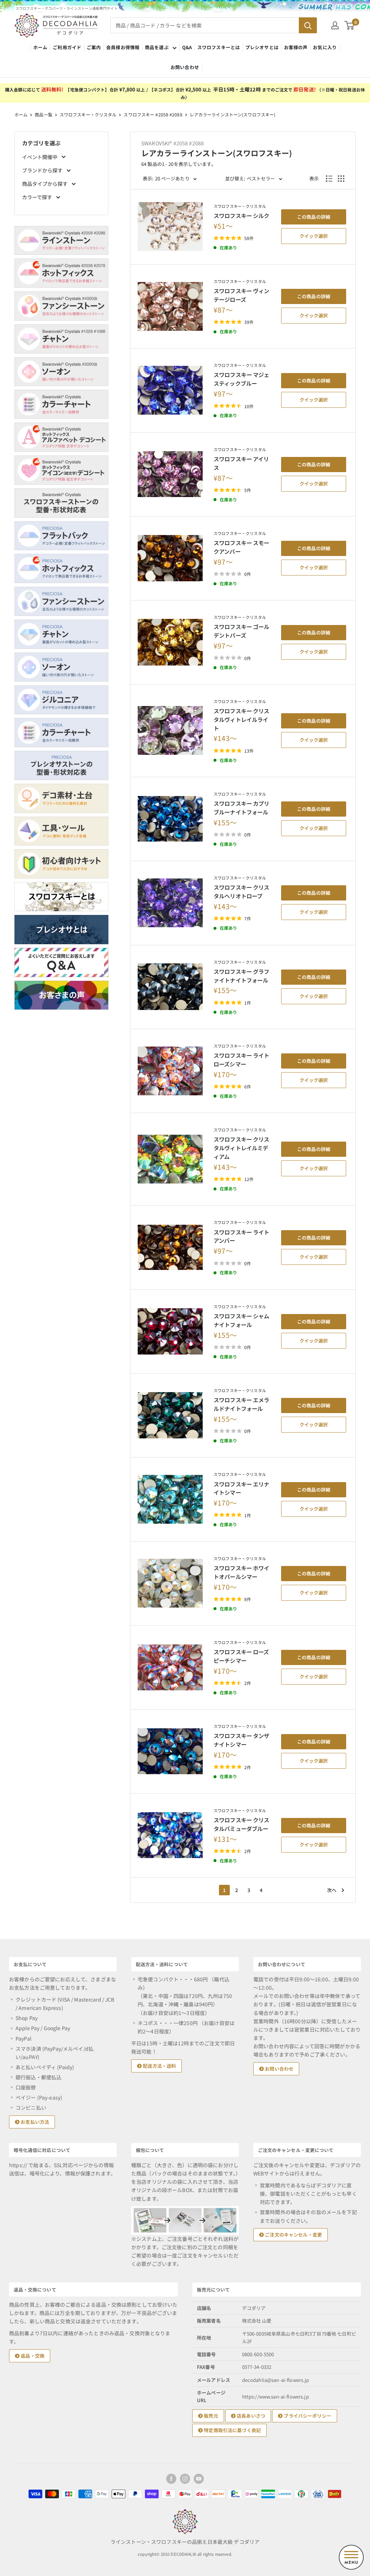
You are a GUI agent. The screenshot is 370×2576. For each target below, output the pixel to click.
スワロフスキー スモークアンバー (242, 547)
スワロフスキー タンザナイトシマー (242, 1740)
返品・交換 (32, 2356)
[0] (350, 25)
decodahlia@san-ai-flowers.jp (276, 2380)
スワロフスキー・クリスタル (88, 114)
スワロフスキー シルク (242, 215)
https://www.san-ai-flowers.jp (276, 2397)
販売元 (210, 2416)
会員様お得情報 (123, 47)
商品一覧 (43, 114)
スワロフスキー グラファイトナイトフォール (242, 976)
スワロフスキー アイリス (241, 463)
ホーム (40, 47)
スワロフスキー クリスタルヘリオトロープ (242, 891)
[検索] (308, 25)
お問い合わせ (185, 67)
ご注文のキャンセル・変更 (293, 2235)
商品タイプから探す (45, 184)
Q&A (187, 47)
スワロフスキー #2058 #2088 (153, 114)
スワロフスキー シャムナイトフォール (242, 1320)
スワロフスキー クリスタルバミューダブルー (242, 1824)
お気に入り (325, 47)
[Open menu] (351, 2557)
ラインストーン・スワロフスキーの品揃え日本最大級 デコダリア (185, 2542)
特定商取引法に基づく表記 (232, 2430)
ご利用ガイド (67, 47)
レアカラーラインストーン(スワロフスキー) (233, 114)
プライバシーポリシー (307, 2416)
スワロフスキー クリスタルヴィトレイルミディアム (242, 1148)
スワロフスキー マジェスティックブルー (242, 379)
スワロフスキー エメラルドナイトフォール (242, 1404)
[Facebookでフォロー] (171, 2479)
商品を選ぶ (157, 47)
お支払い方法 (34, 2122)
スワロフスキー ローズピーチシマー (241, 1656)
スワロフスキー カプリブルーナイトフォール (242, 808)
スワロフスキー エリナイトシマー (242, 1488)
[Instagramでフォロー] (185, 2479)
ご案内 (94, 47)
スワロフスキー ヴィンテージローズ (242, 295)
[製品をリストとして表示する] (329, 179)
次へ (332, 1890)
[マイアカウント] (335, 25)
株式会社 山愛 (257, 2321)
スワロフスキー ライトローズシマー (242, 1060)
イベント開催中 (40, 157)
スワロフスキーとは (219, 47)
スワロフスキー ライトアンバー (242, 1236)
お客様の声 (296, 47)
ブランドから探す (43, 170)
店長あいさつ (250, 2416)
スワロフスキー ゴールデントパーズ (242, 631)
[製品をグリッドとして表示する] (341, 179)
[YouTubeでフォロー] (199, 2479)
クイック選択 (314, 236)
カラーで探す (38, 197)
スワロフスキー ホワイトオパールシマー (242, 1572)
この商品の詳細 (314, 217)
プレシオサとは (262, 47)
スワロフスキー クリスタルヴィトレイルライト (242, 719)
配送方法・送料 (159, 2066)
